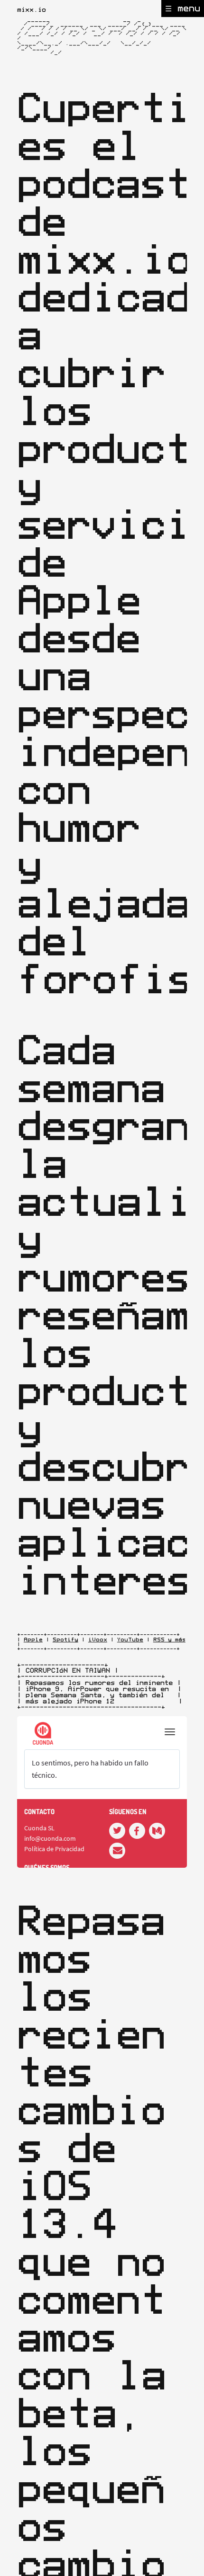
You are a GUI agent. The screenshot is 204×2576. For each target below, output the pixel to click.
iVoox (98, 1640)
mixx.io (32, 9)
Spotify (65, 1640)
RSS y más (169, 1640)
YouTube (130, 1640)
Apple (33, 1640)
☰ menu (183, 8)
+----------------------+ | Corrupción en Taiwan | (68, 1668)
